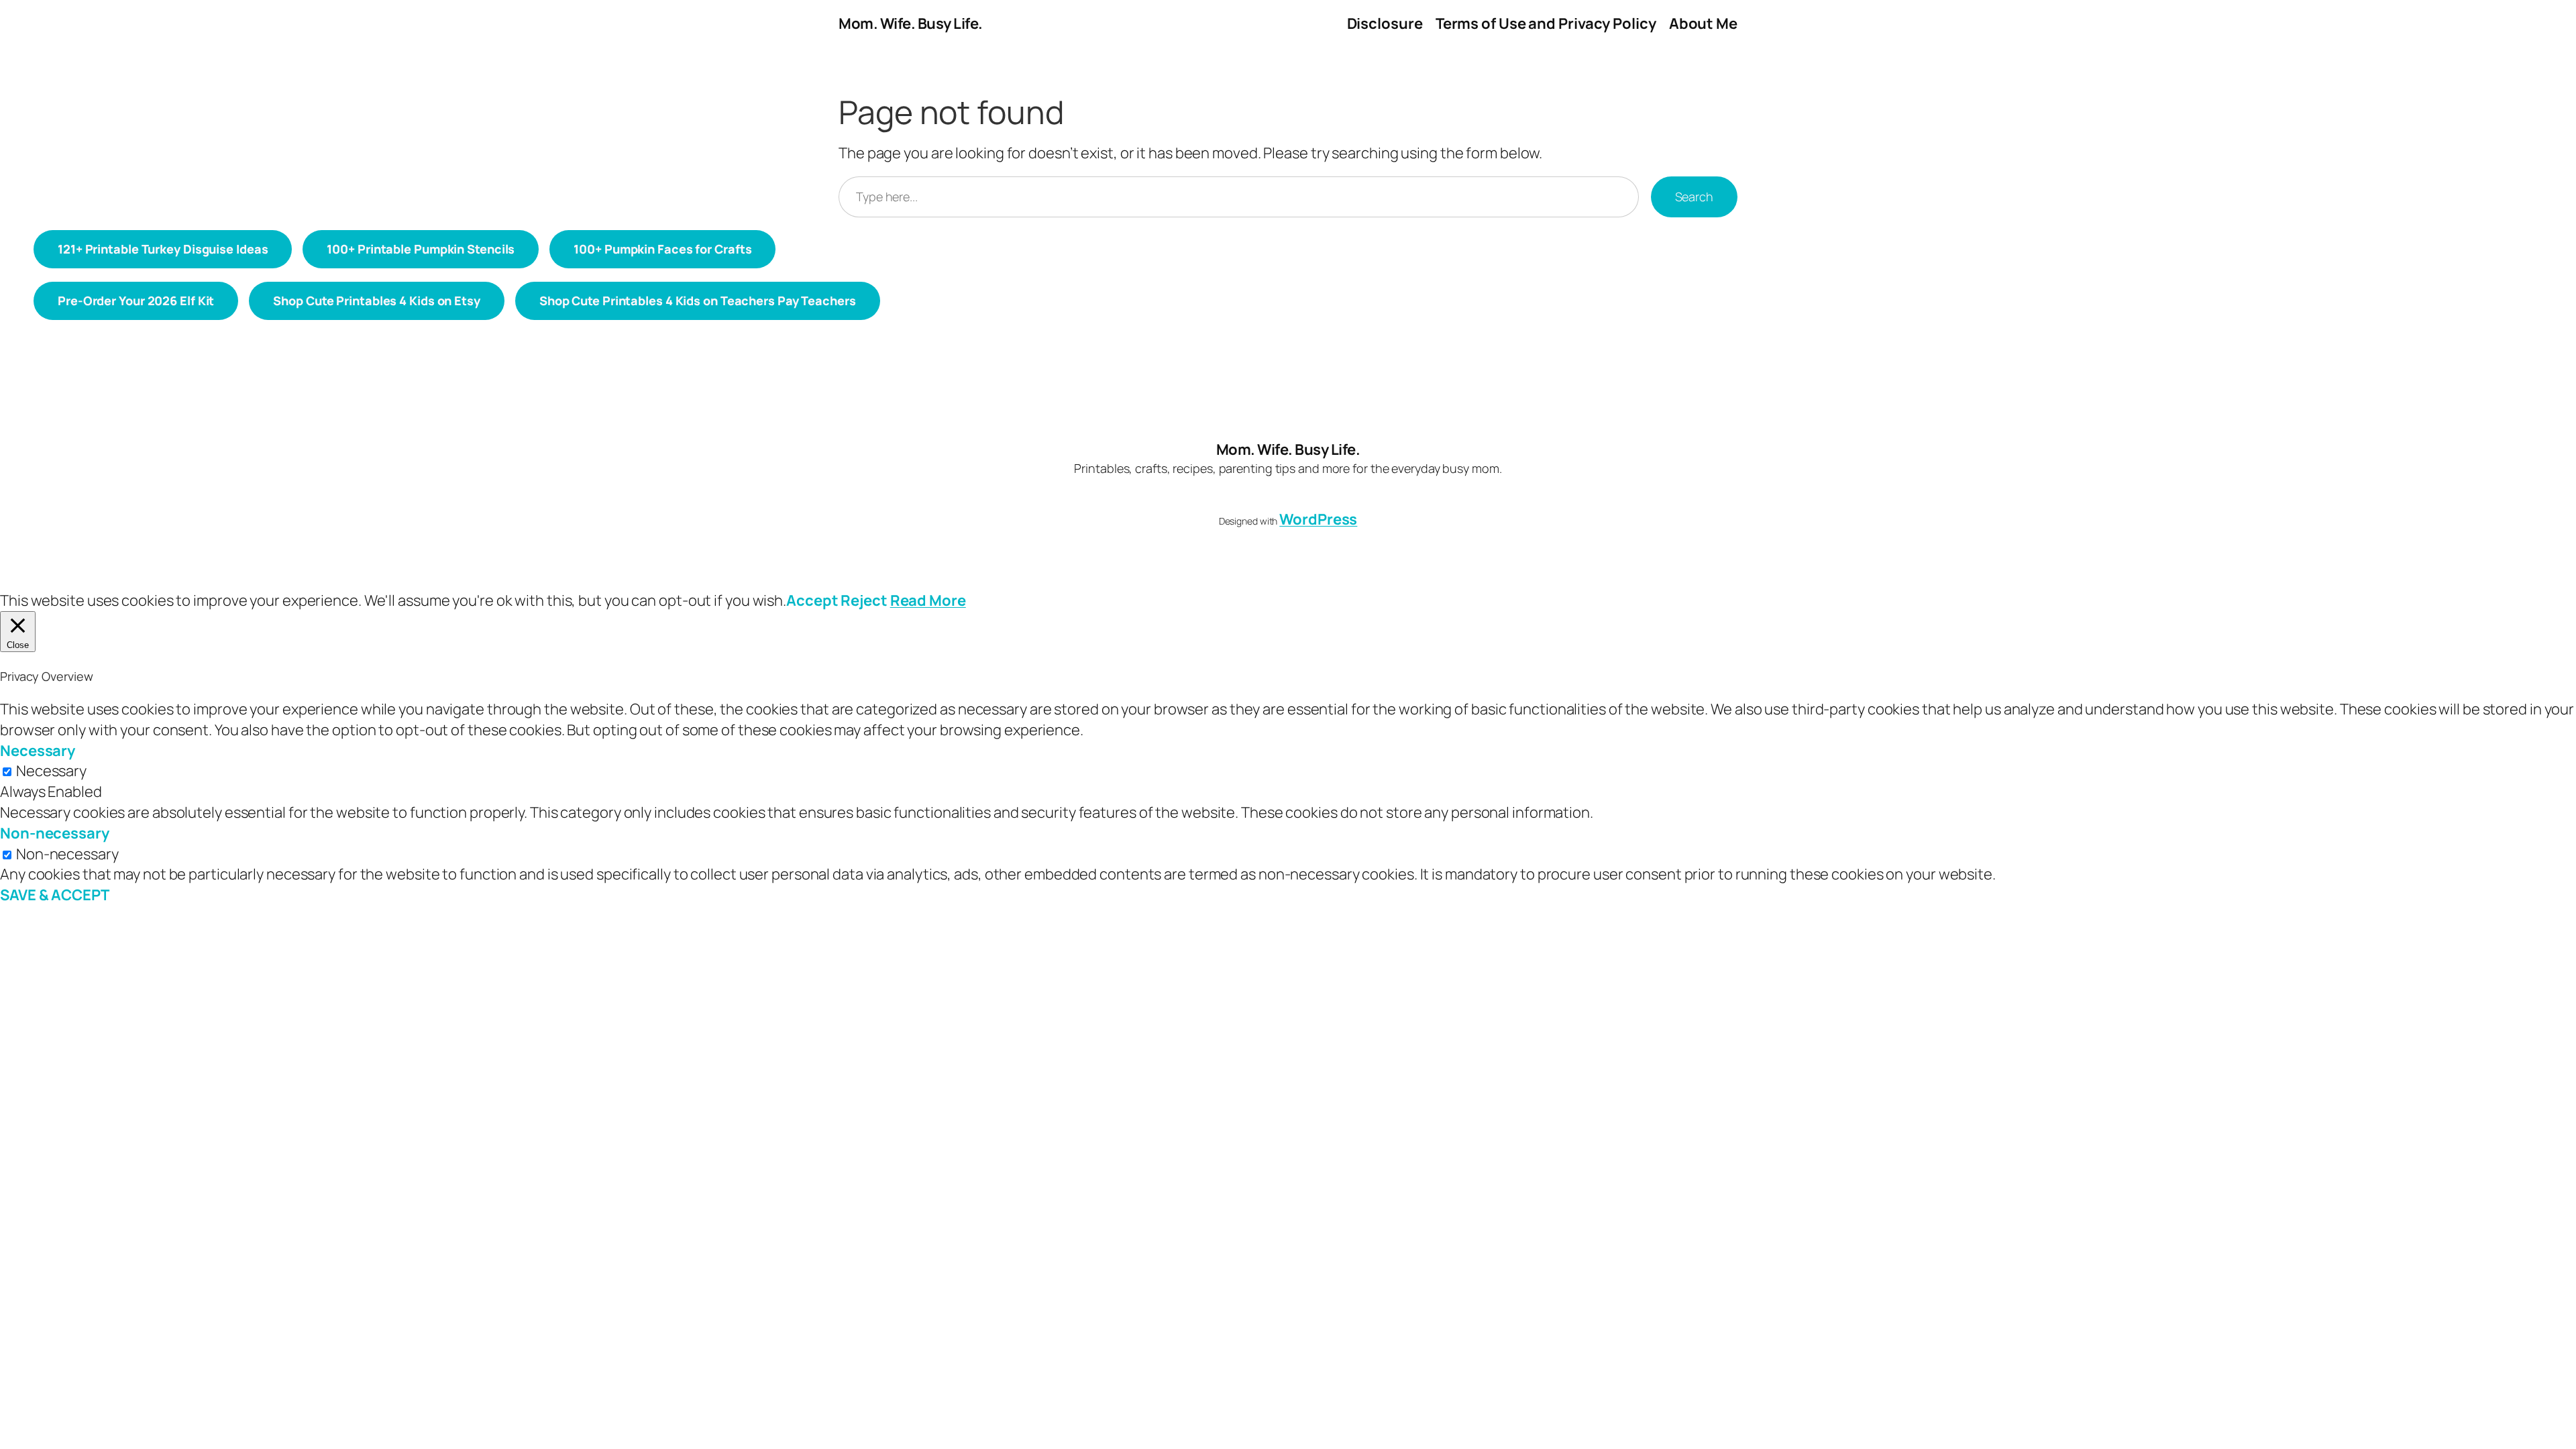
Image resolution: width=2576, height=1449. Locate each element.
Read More (928, 600)
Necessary (51, 771)
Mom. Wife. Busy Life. (911, 23)
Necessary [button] (38, 751)
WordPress (1318, 519)
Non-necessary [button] (55, 833)
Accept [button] (812, 600)
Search (1694, 197)
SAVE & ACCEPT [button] (55, 895)
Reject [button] (864, 600)
